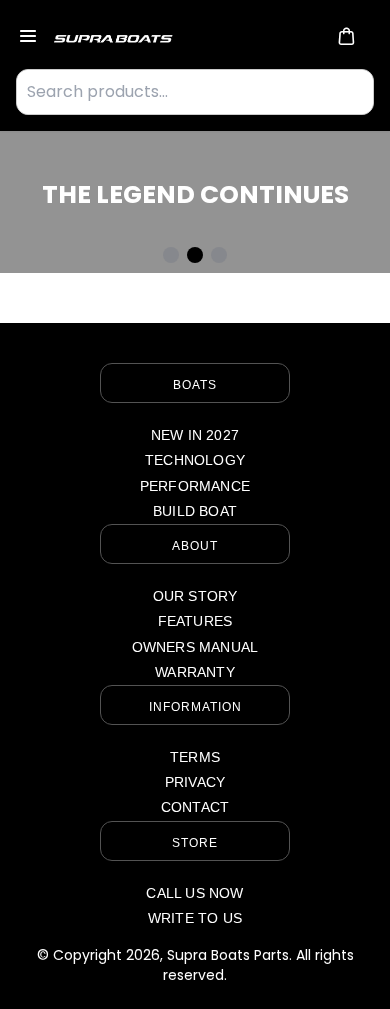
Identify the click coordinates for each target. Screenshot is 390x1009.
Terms (195, 757)
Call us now (194, 893)
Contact (195, 807)
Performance (195, 486)
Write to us (195, 918)
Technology (195, 460)
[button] (346, 35)
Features (195, 621)
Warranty (195, 672)
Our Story (195, 596)
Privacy (195, 782)
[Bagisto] (111, 38)
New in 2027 (195, 435)
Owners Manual (195, 647)
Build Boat (195, 511)
